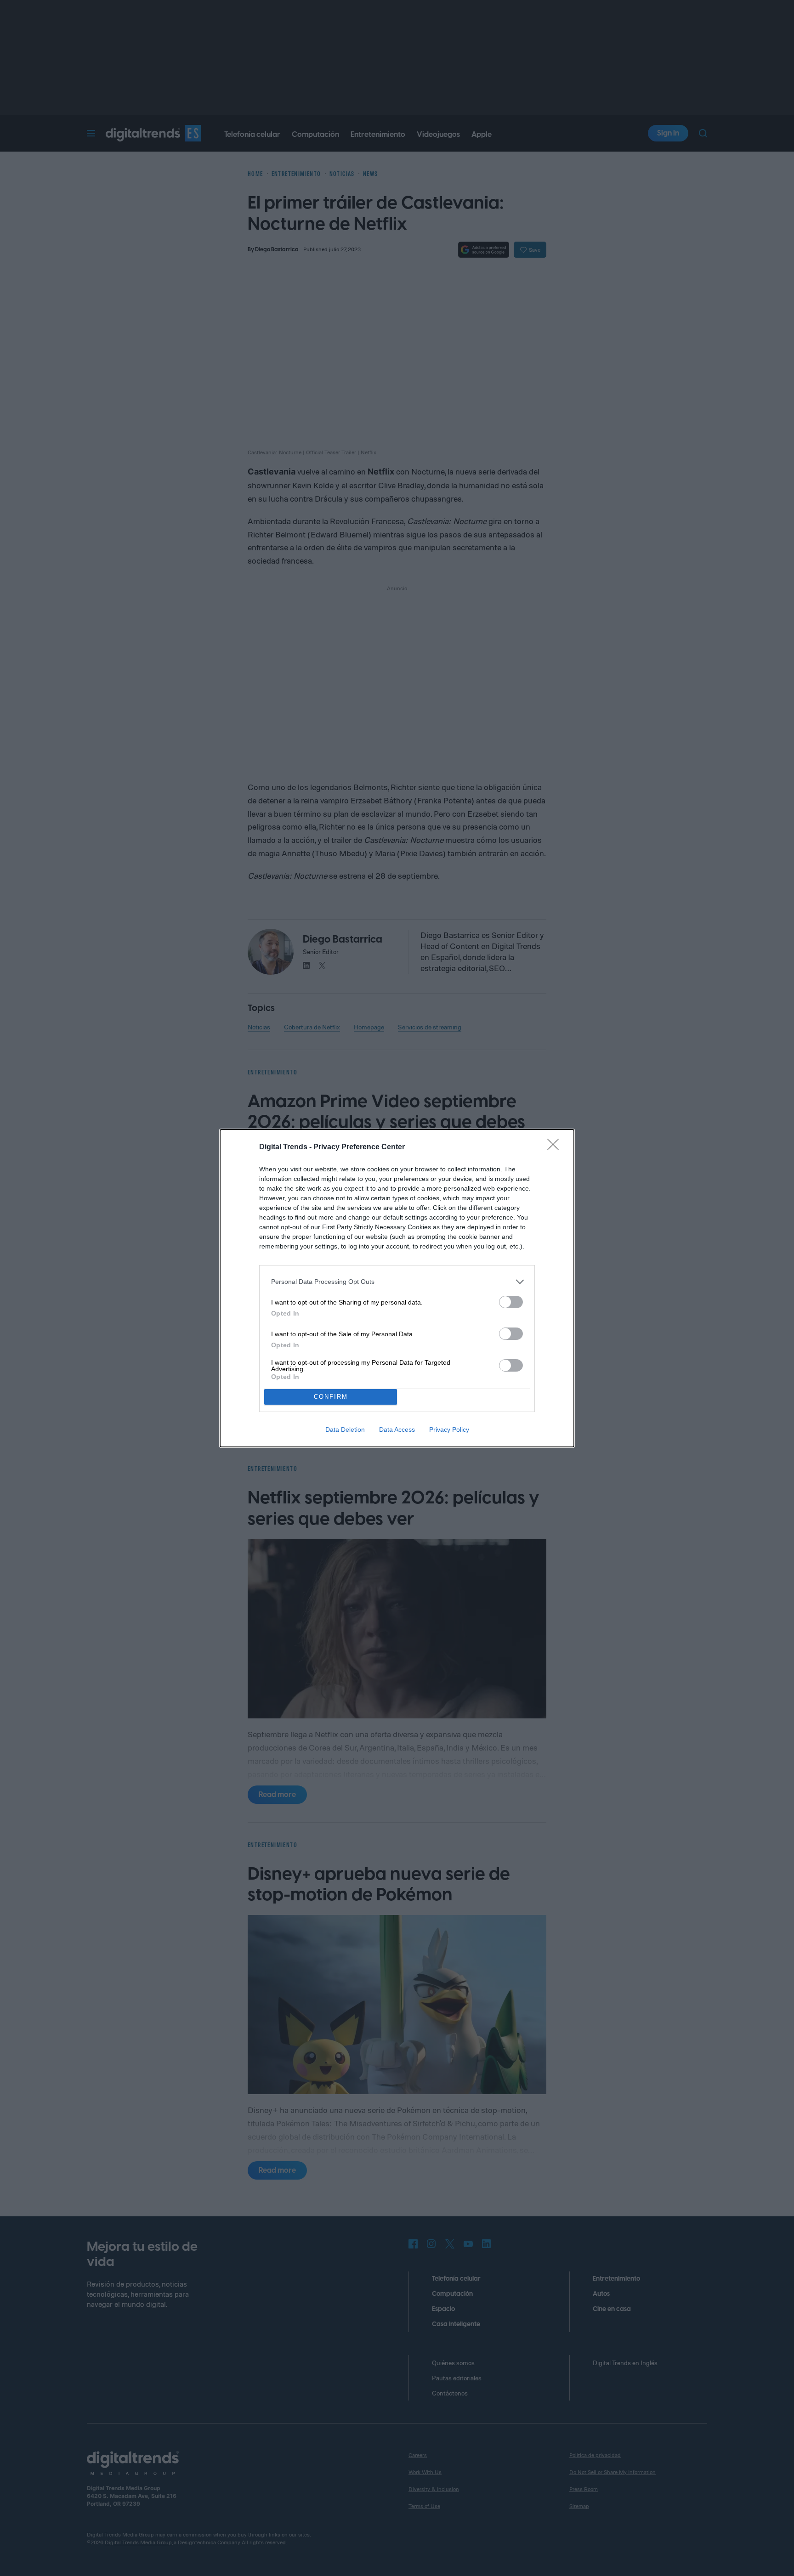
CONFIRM (331, 1397)
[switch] (511, 1302)
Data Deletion (345, 1429)
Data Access (397, 1429)
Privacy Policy (449, 1429)
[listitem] (397, 1282)
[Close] (556, 1147)
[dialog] (397, 1288)
